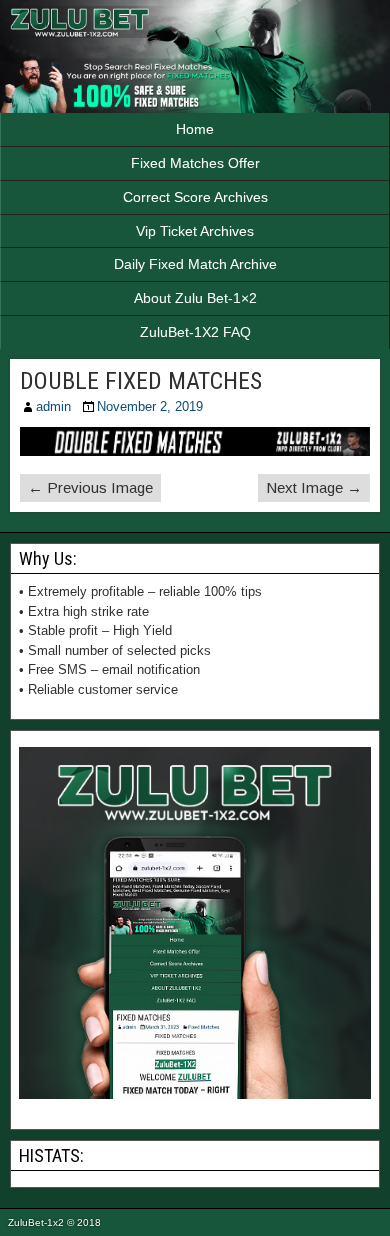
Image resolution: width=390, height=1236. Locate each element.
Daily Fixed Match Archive (195, 264)
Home (195, 129)
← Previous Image (90, 487)
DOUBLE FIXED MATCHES (141, 381)
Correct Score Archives (195, 197)
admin (53, 406)
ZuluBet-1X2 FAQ (195, 332)
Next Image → (314, 487)
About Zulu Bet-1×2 (195, 298)
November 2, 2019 (150, 406)
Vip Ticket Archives (195, 231)
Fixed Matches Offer (195, 163)
